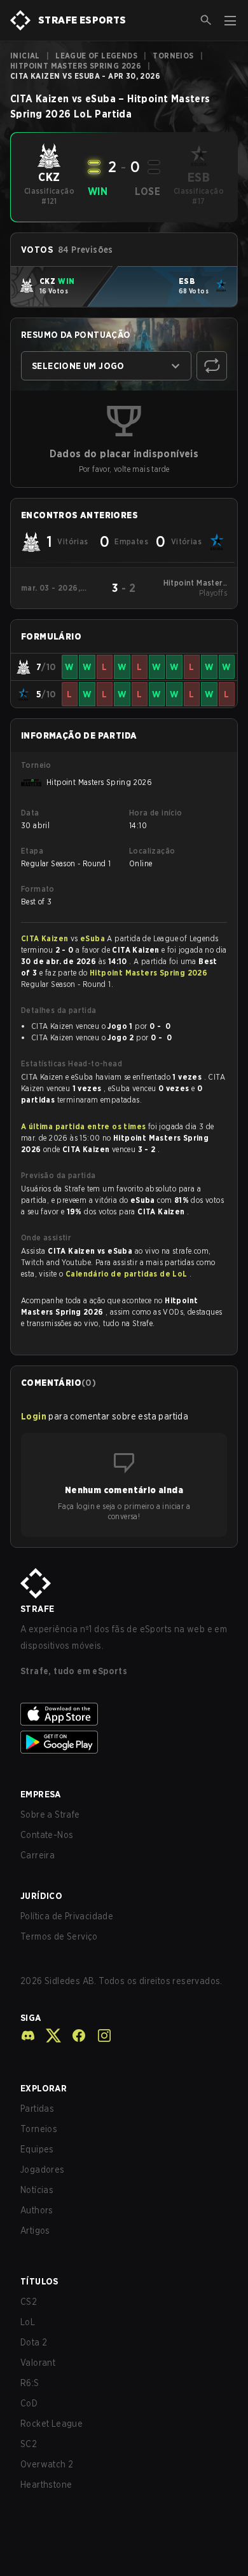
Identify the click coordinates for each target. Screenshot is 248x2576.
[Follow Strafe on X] (48, 2036)
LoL (28, 2322)
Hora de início (156, 813)
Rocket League (52, 2424)
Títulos (39, 2281)
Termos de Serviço (59, 1936)
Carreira (38, 1855)
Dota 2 (34, 2342)
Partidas (37, 2109)
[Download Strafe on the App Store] (124, 1714)
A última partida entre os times (83, 1126)
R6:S (30, 2383)
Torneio (36, 765)
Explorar (44, 2088)
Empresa (41, 1794)
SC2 (29, 2444)
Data (30, 813)
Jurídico (41, 1896)
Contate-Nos (47, 1835)
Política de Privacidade (67, 1916)
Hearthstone (46, 2485)
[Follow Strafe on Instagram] (99, 2036)
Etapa (32, 851)
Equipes (37, 2149)
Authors (37, 2210)
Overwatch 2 (47, 2464)
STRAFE (37, 1609)
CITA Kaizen (46, 938)
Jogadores (43, 2170)
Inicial (25, 56)
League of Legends (96, 56)
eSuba (93, 938)
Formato (38, 889)
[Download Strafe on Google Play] (124, 1742)
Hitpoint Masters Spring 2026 (76, 66)
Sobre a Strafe (50, 1815)
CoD (29, 2403)
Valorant (38, 2363)
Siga (31, 2018)
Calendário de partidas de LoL (127, 1274)
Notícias (37, 2190)
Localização (152, 851)
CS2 (29, 2302)
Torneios (173, 56)
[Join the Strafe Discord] (28, 2036)
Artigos (35, 2231)
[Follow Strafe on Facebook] (74, 2036)
